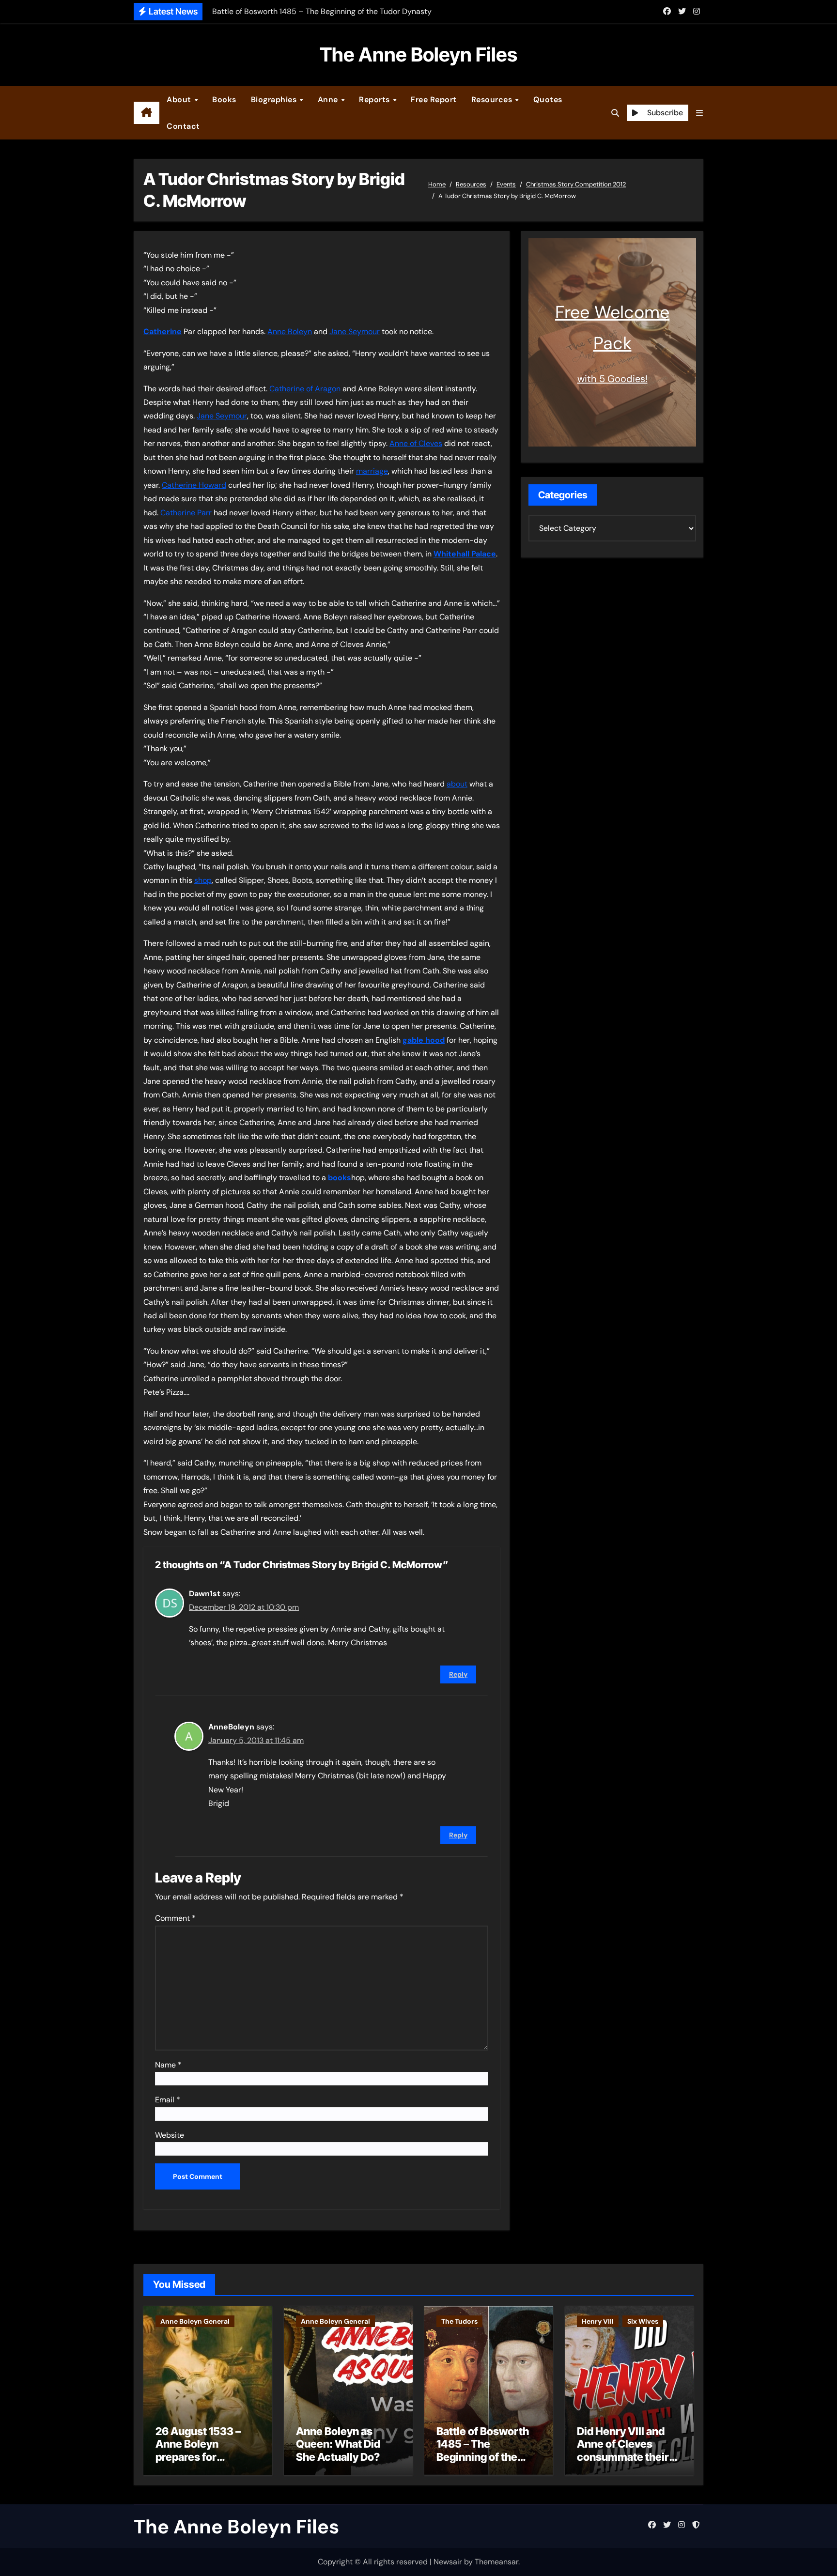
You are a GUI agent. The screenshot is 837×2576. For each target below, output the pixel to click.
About (180, 100)
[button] (699, 113)
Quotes (548, 100)
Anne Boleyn (290, 332)
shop (203, 880)
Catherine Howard (194, 485)
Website (170, 2135)
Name (168, 2065)
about (457, 784)
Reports (375, 100)
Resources (493, 100)
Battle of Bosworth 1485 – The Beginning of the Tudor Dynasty (483, 2450)
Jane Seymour (355, 332)
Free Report (434, 100)
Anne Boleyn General (195, 2321)
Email (168, 2100)
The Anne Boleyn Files (418, 54)
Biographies (275, 100)
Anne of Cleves (416, 443)
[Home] (147, 113)
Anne (329, 100)
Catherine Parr (186, 513)
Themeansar (496, 2562)
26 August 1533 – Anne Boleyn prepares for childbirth (198, 2450)
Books (224, 100)
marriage (372, 471)
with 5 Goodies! (612, 379)
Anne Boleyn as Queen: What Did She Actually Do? (338, 2444)
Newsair (448, 2562)
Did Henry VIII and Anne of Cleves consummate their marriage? (623, 2450)
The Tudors (459, 2321)
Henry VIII (598, 2321)
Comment (175, 1918)
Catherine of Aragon (305, 389)
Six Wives (643, 2321)
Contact (183, 126)
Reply (458, 1674)
